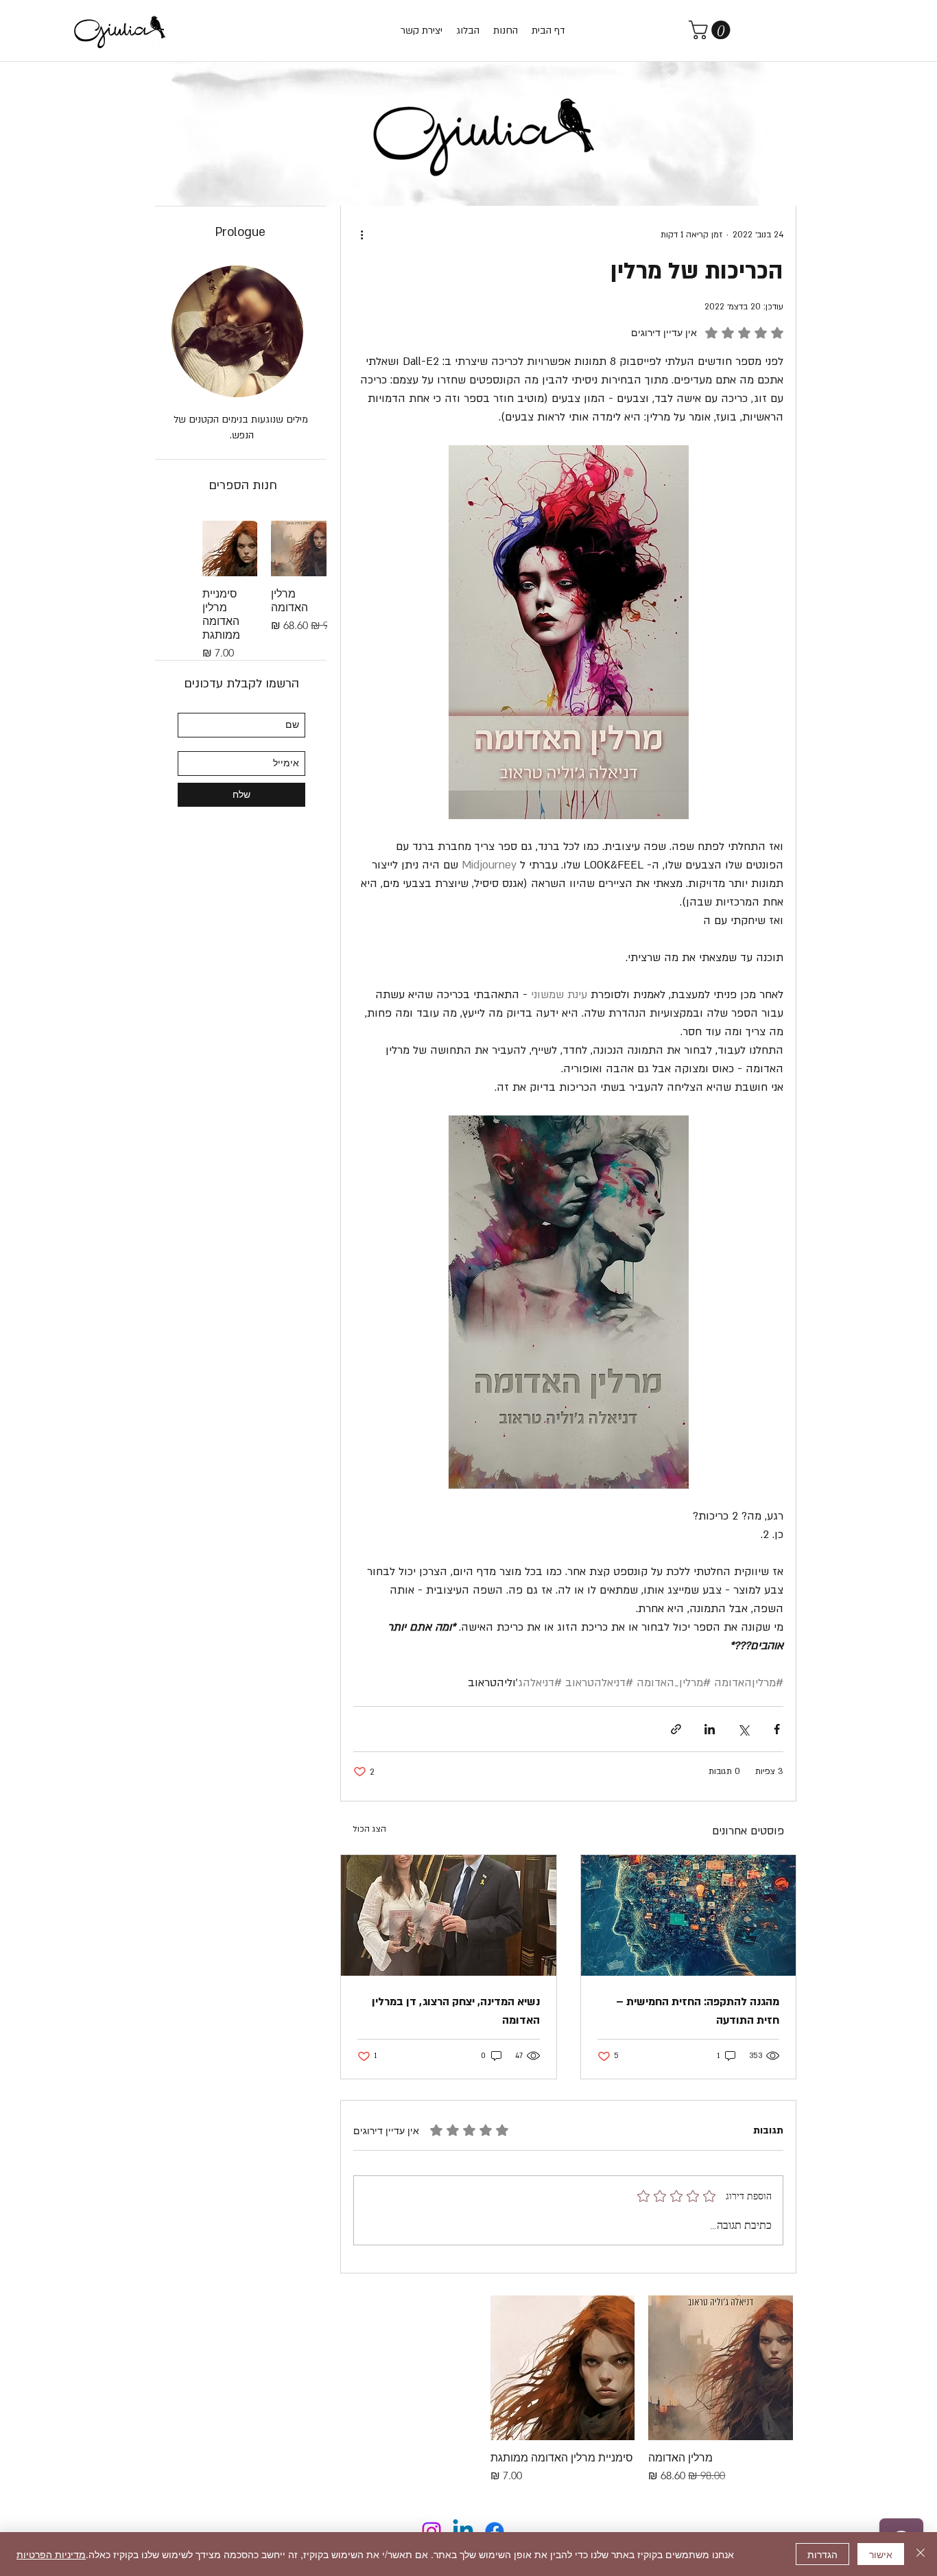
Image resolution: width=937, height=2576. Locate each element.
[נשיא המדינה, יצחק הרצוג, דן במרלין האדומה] (449, 1915)
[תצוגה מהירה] (721, 2368)
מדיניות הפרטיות (51, 2554)
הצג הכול (369, 1829)
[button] (712, 30)
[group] (562, 2390)
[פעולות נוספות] (361, 235)
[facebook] (495, 2531)
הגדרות (822, 2554)
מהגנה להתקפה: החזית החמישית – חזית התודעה (698, 2011)
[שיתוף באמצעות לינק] (676, 1729)
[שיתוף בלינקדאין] (710, 1729)
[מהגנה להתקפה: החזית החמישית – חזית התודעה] (689, 1915)
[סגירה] (921, 2554)
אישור (881, 2554)
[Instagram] (431, 2531)
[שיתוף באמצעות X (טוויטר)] (743, 1729)
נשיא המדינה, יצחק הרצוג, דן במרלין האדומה (456, 2011)
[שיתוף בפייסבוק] (777, 1729)
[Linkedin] (463, 2531)
